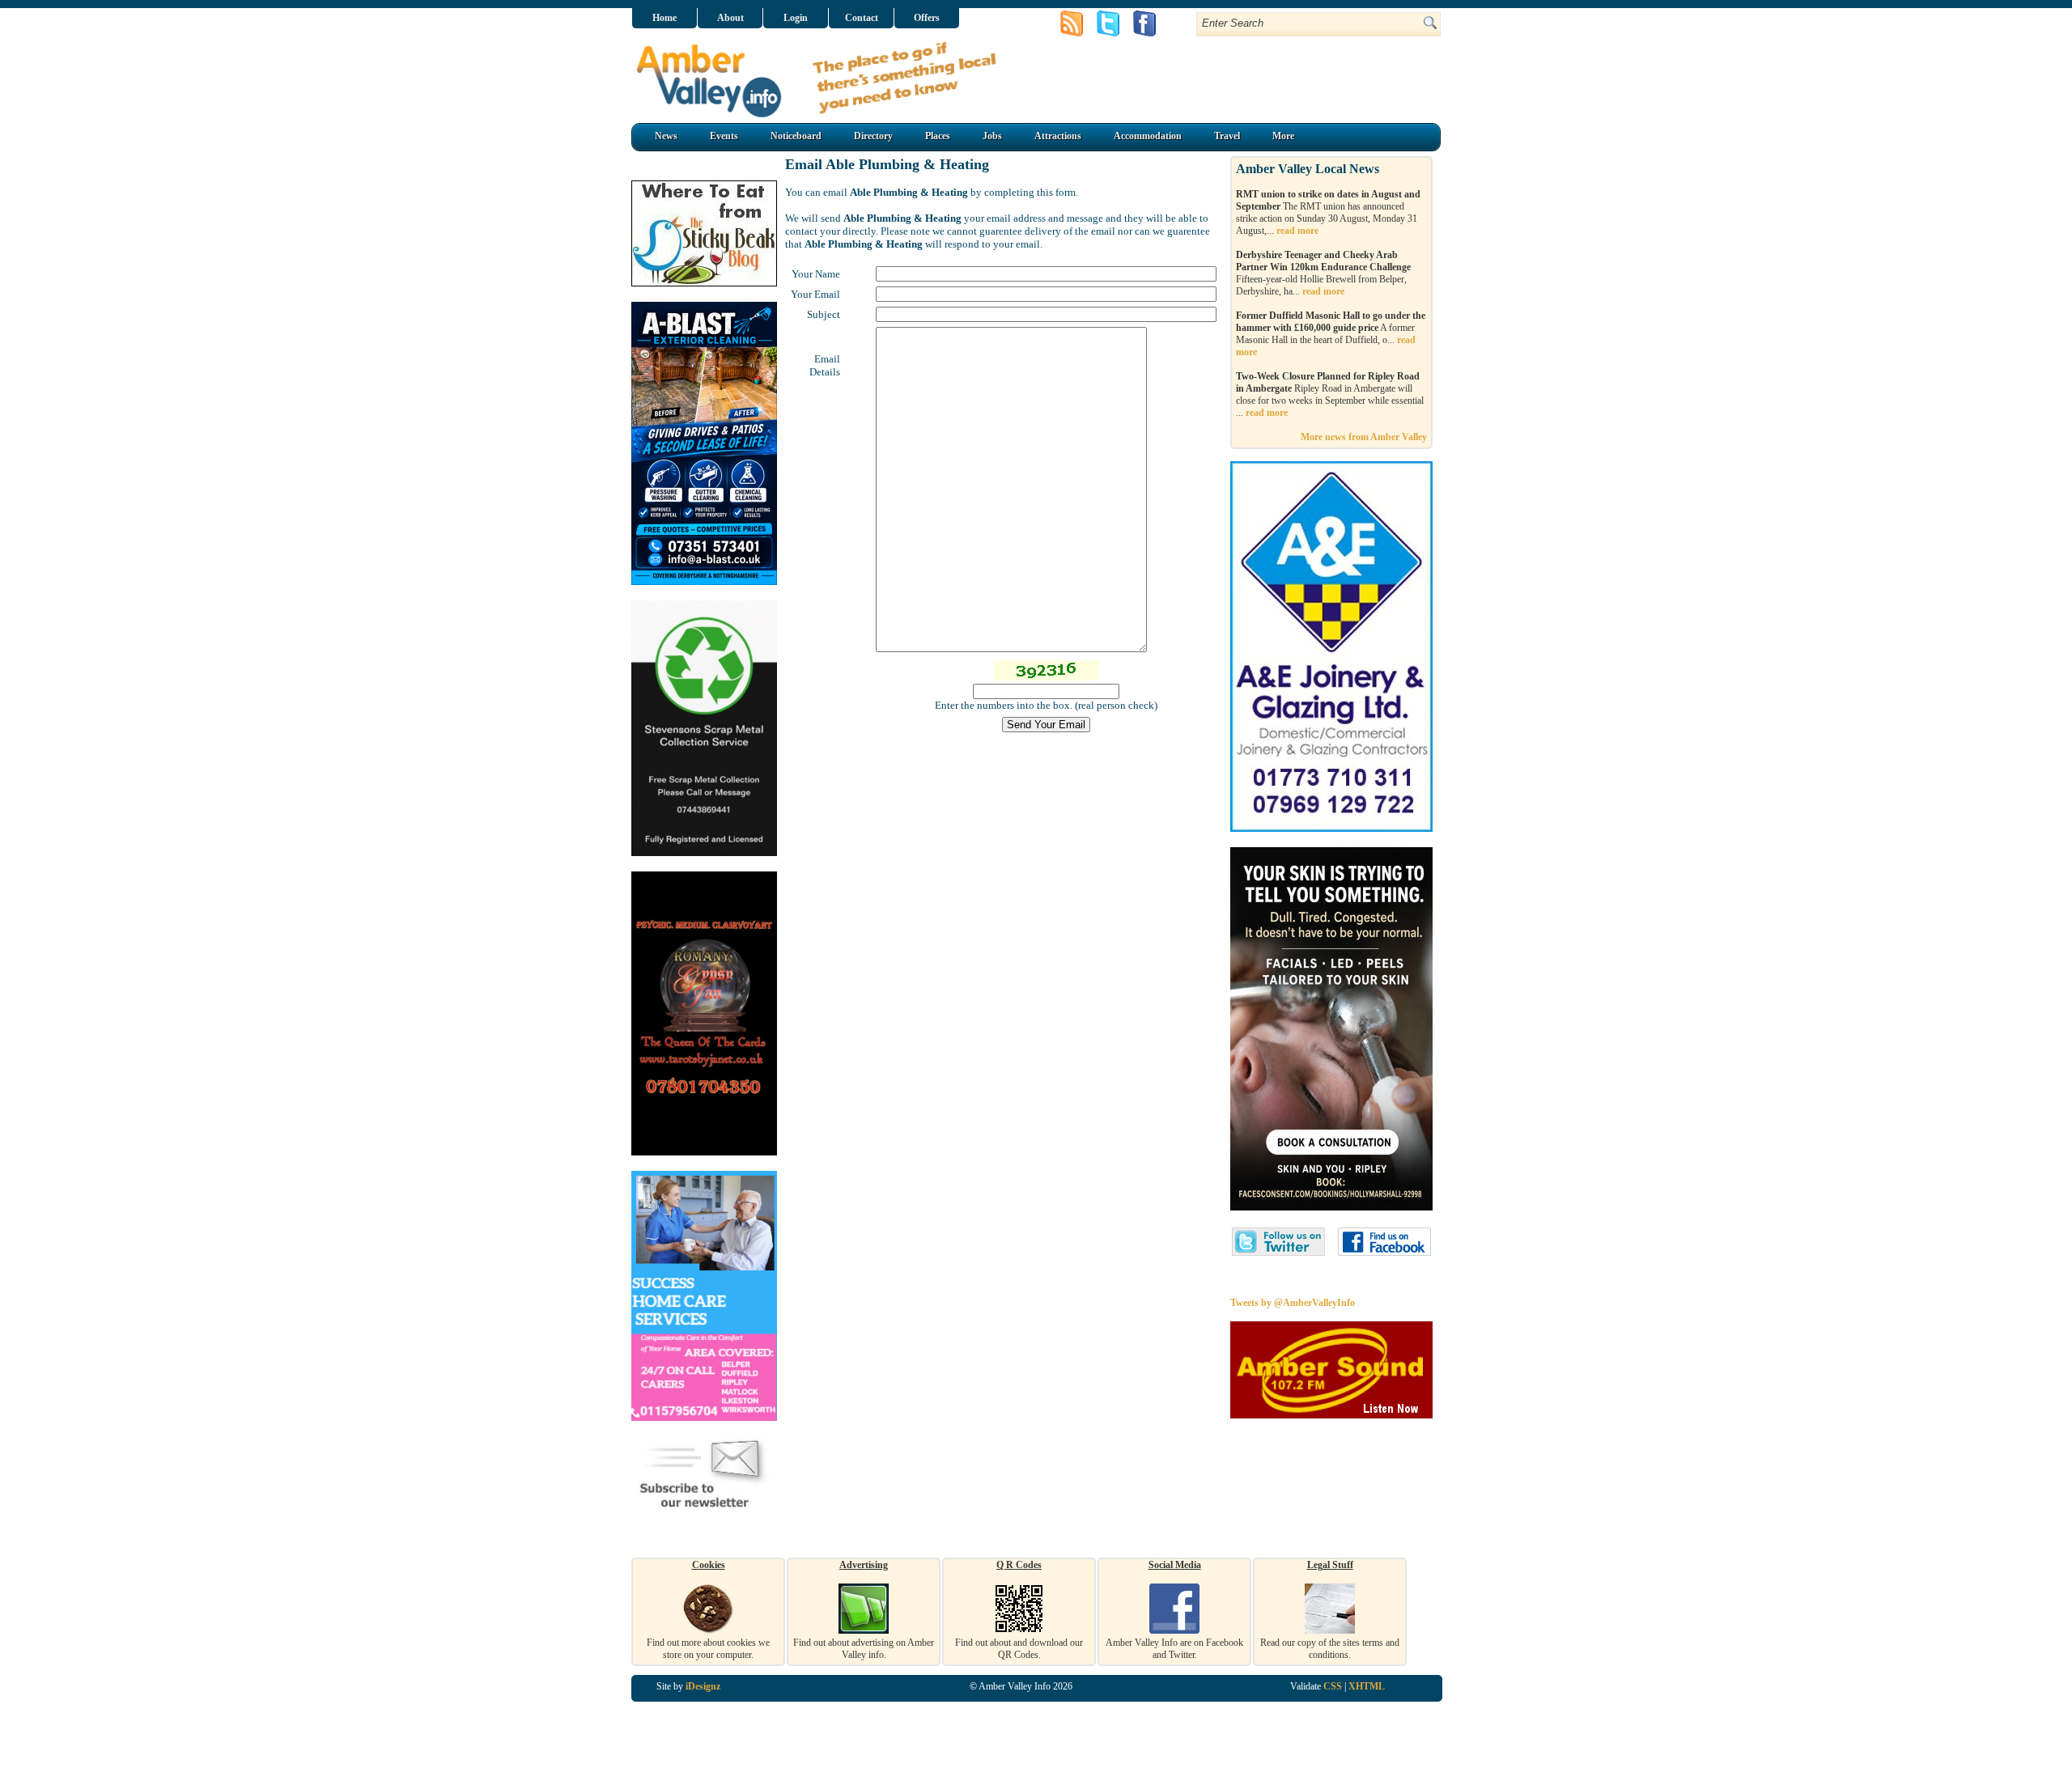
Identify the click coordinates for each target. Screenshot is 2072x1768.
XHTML (1367, 1686)
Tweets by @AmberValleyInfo (1293, 1303)
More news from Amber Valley (1364, 437)
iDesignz (703, 1686)
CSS (1333, 1686)
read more (1297, 231)
